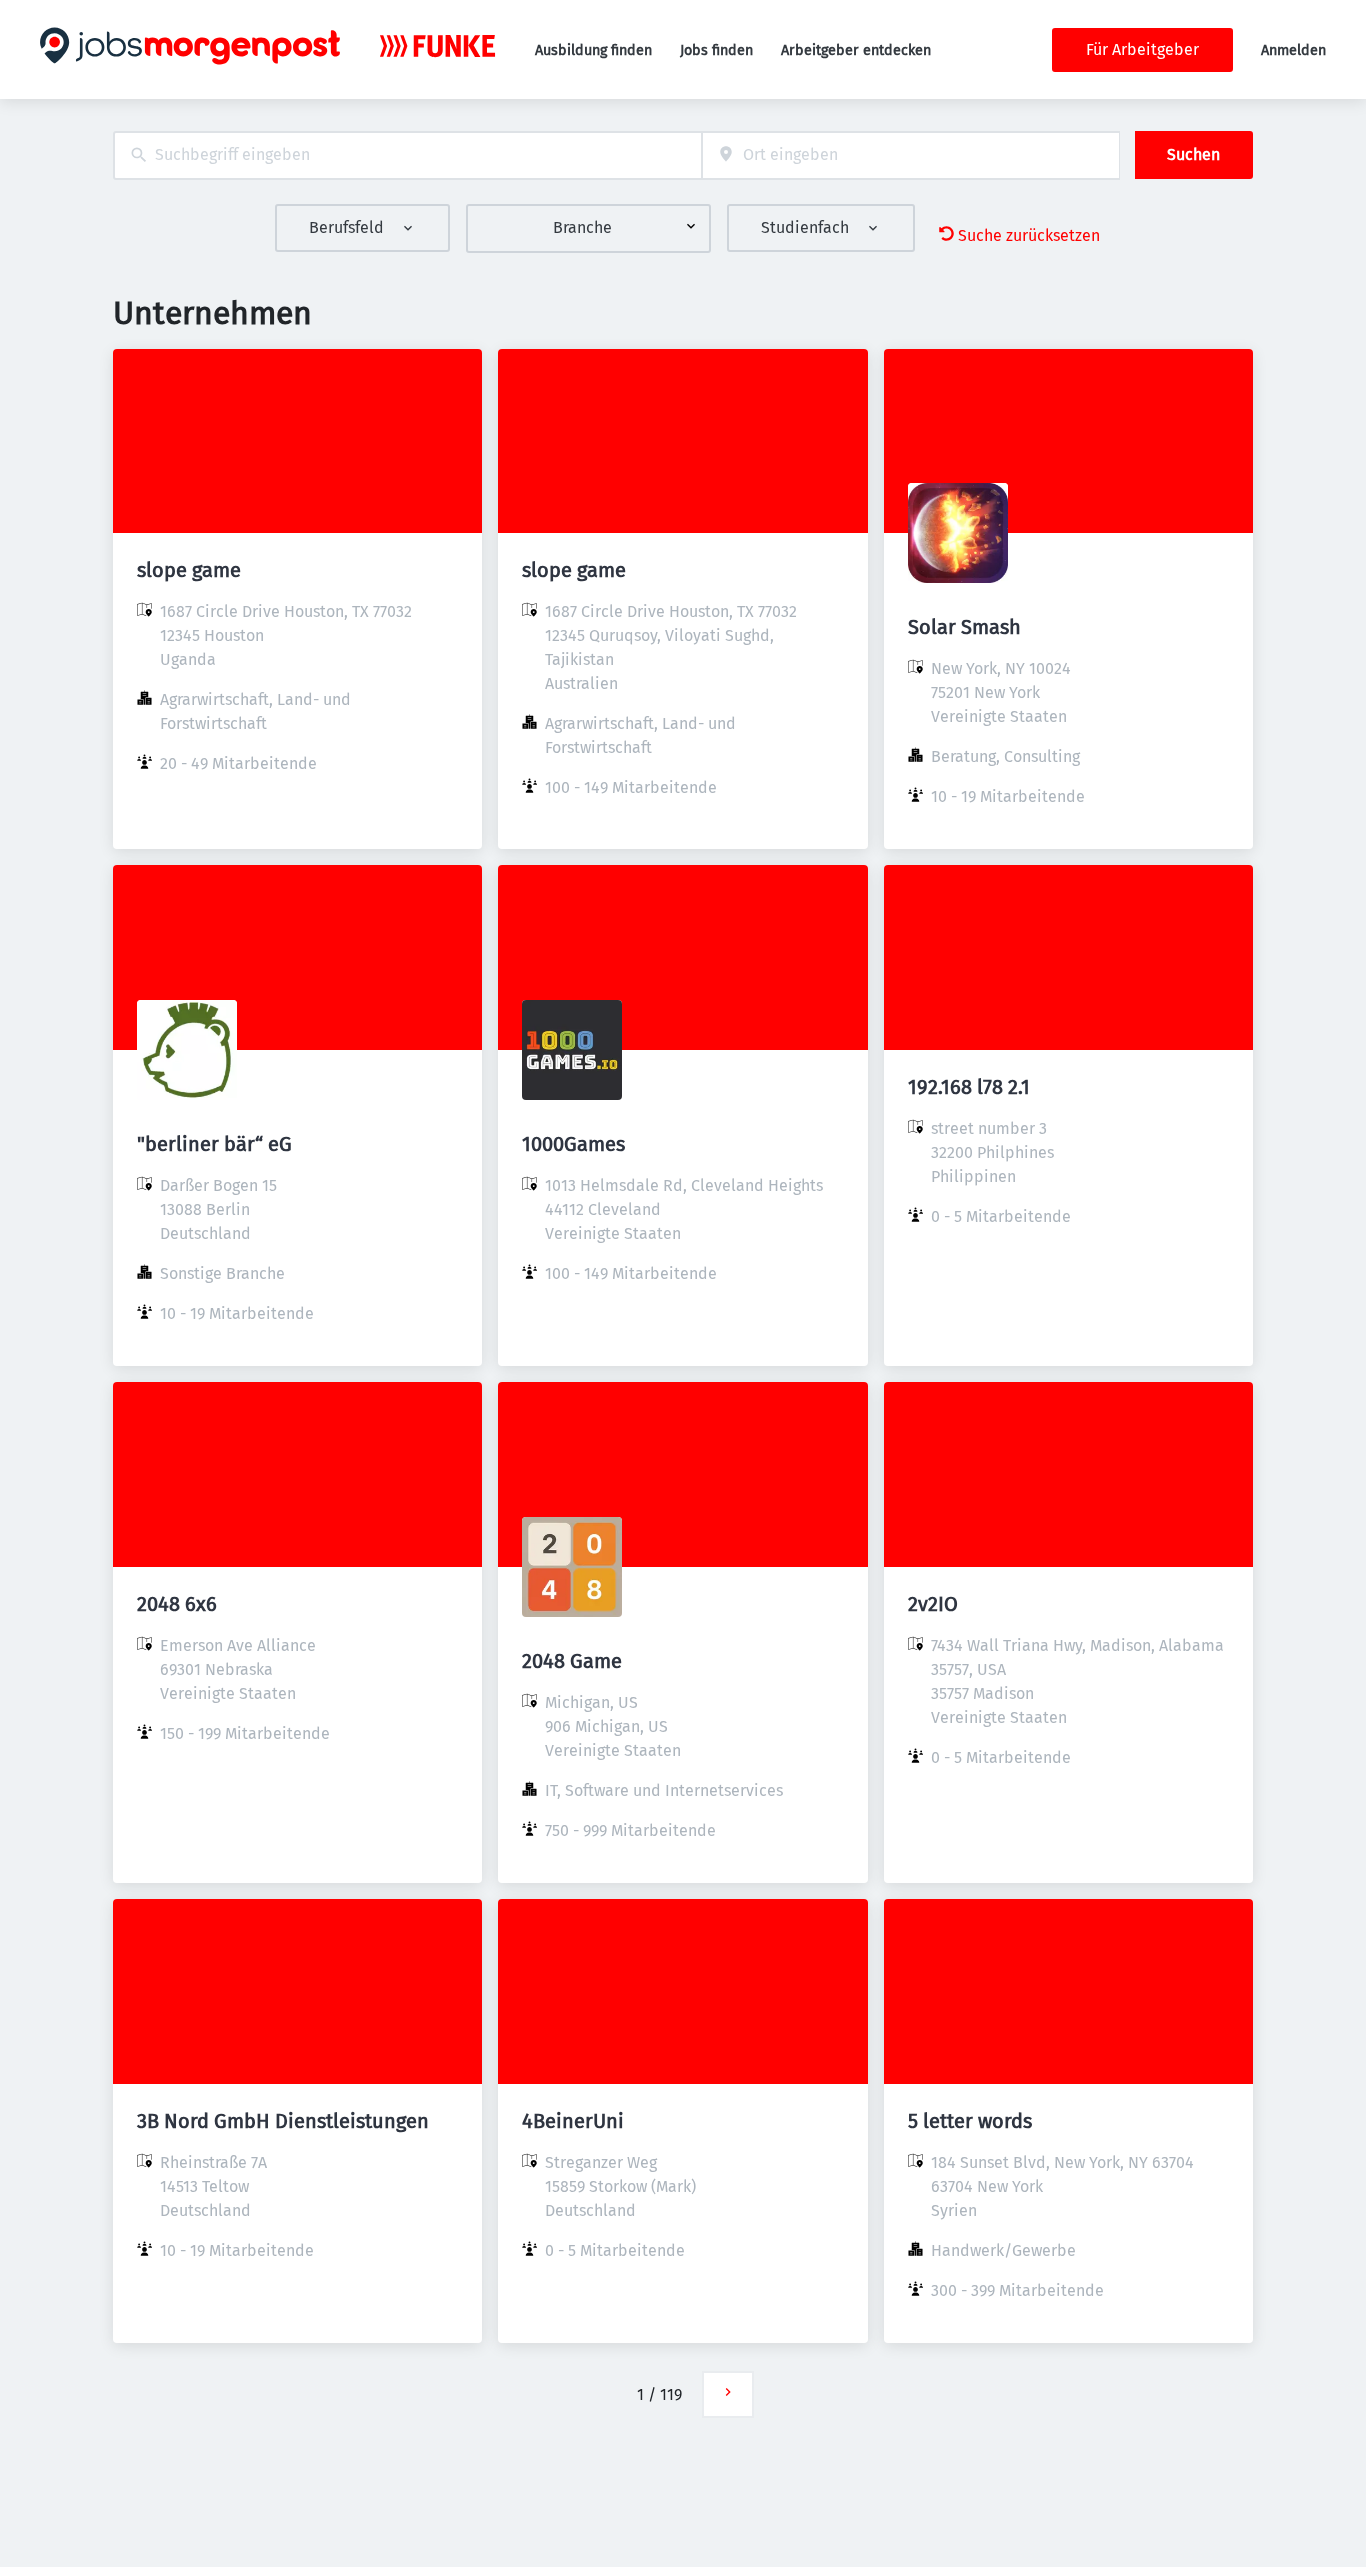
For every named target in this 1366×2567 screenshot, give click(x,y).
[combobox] (407, 155)
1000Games (573, 1144)
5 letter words (970, 2121)
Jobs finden (716, 50)
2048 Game (572, 1661)
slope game (189, 570)
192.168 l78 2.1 (969, 1087)
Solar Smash (964, 627)
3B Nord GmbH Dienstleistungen (283, 2121)
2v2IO (933, 1604)
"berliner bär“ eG (214, 1144)
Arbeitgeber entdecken (856, 50)
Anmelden (1293, 50)
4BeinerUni (573, 2121)
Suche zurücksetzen (1029, 235)
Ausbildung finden (593, 50)
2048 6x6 (177, 1604)
